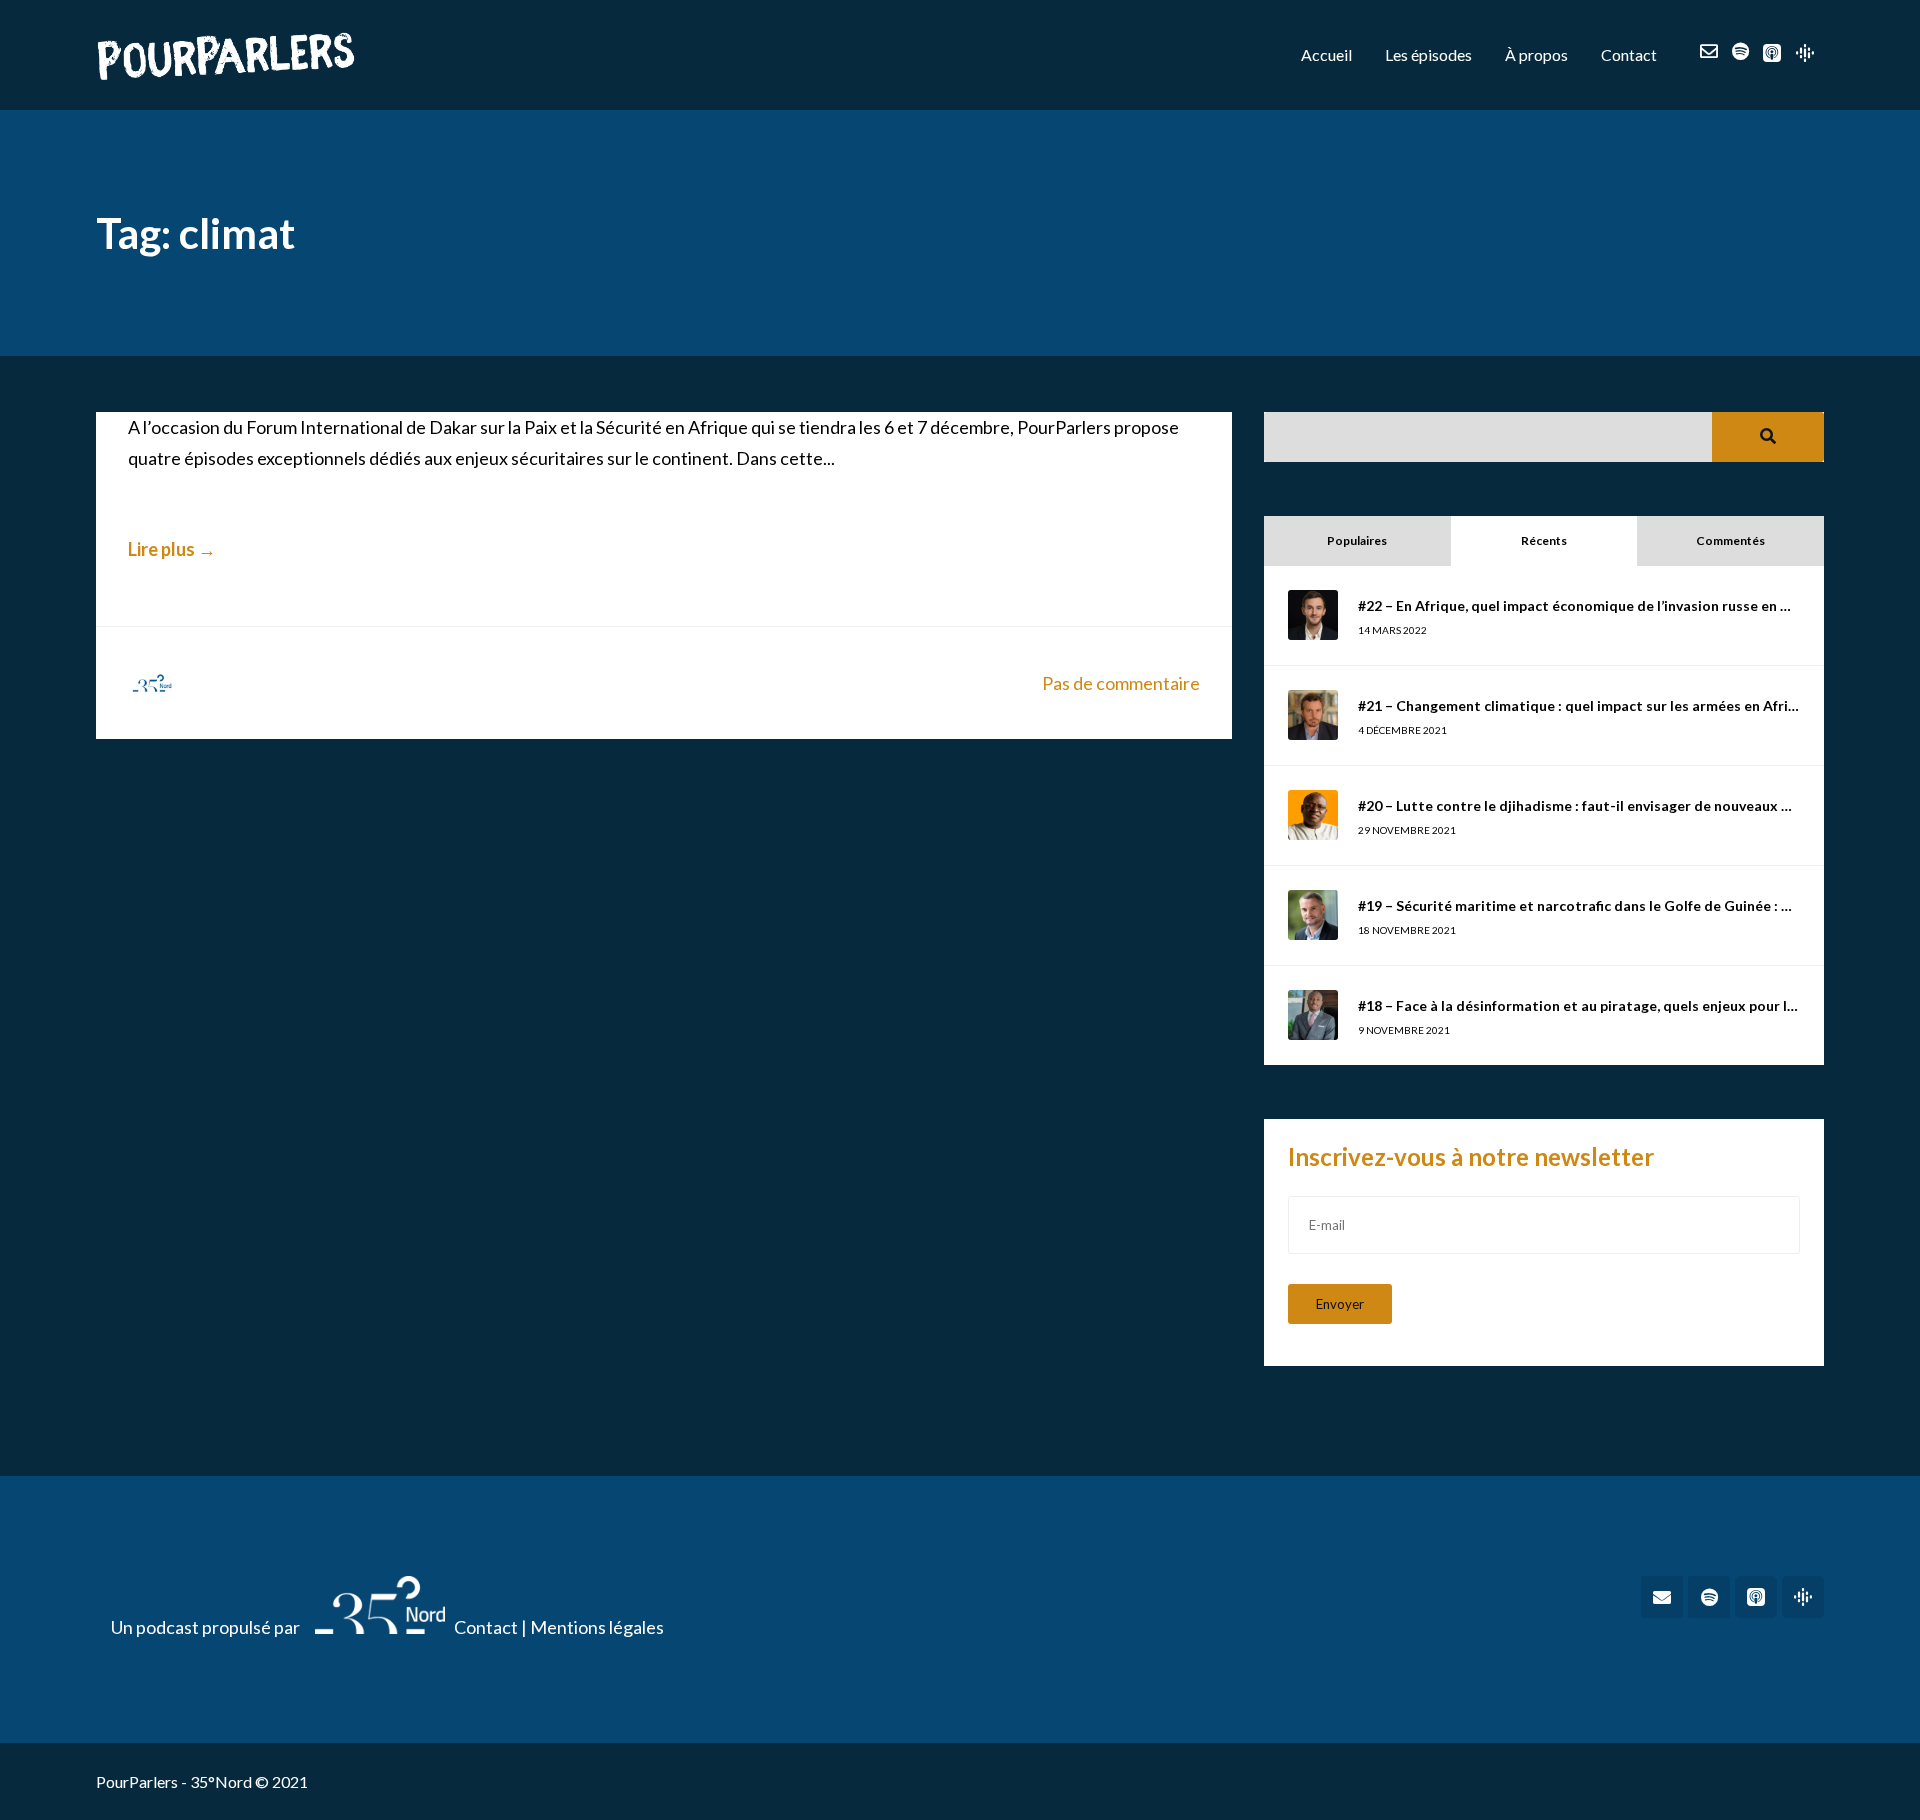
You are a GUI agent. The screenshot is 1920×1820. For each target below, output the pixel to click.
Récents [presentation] (1544, 540)
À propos (1536, 54)
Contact (1629, 54)
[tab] (1357, 541)
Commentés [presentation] (1730, 540)
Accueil (1326, 54)
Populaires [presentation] (1357, 540)
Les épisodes (1428, 54)
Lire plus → (172, 549)
